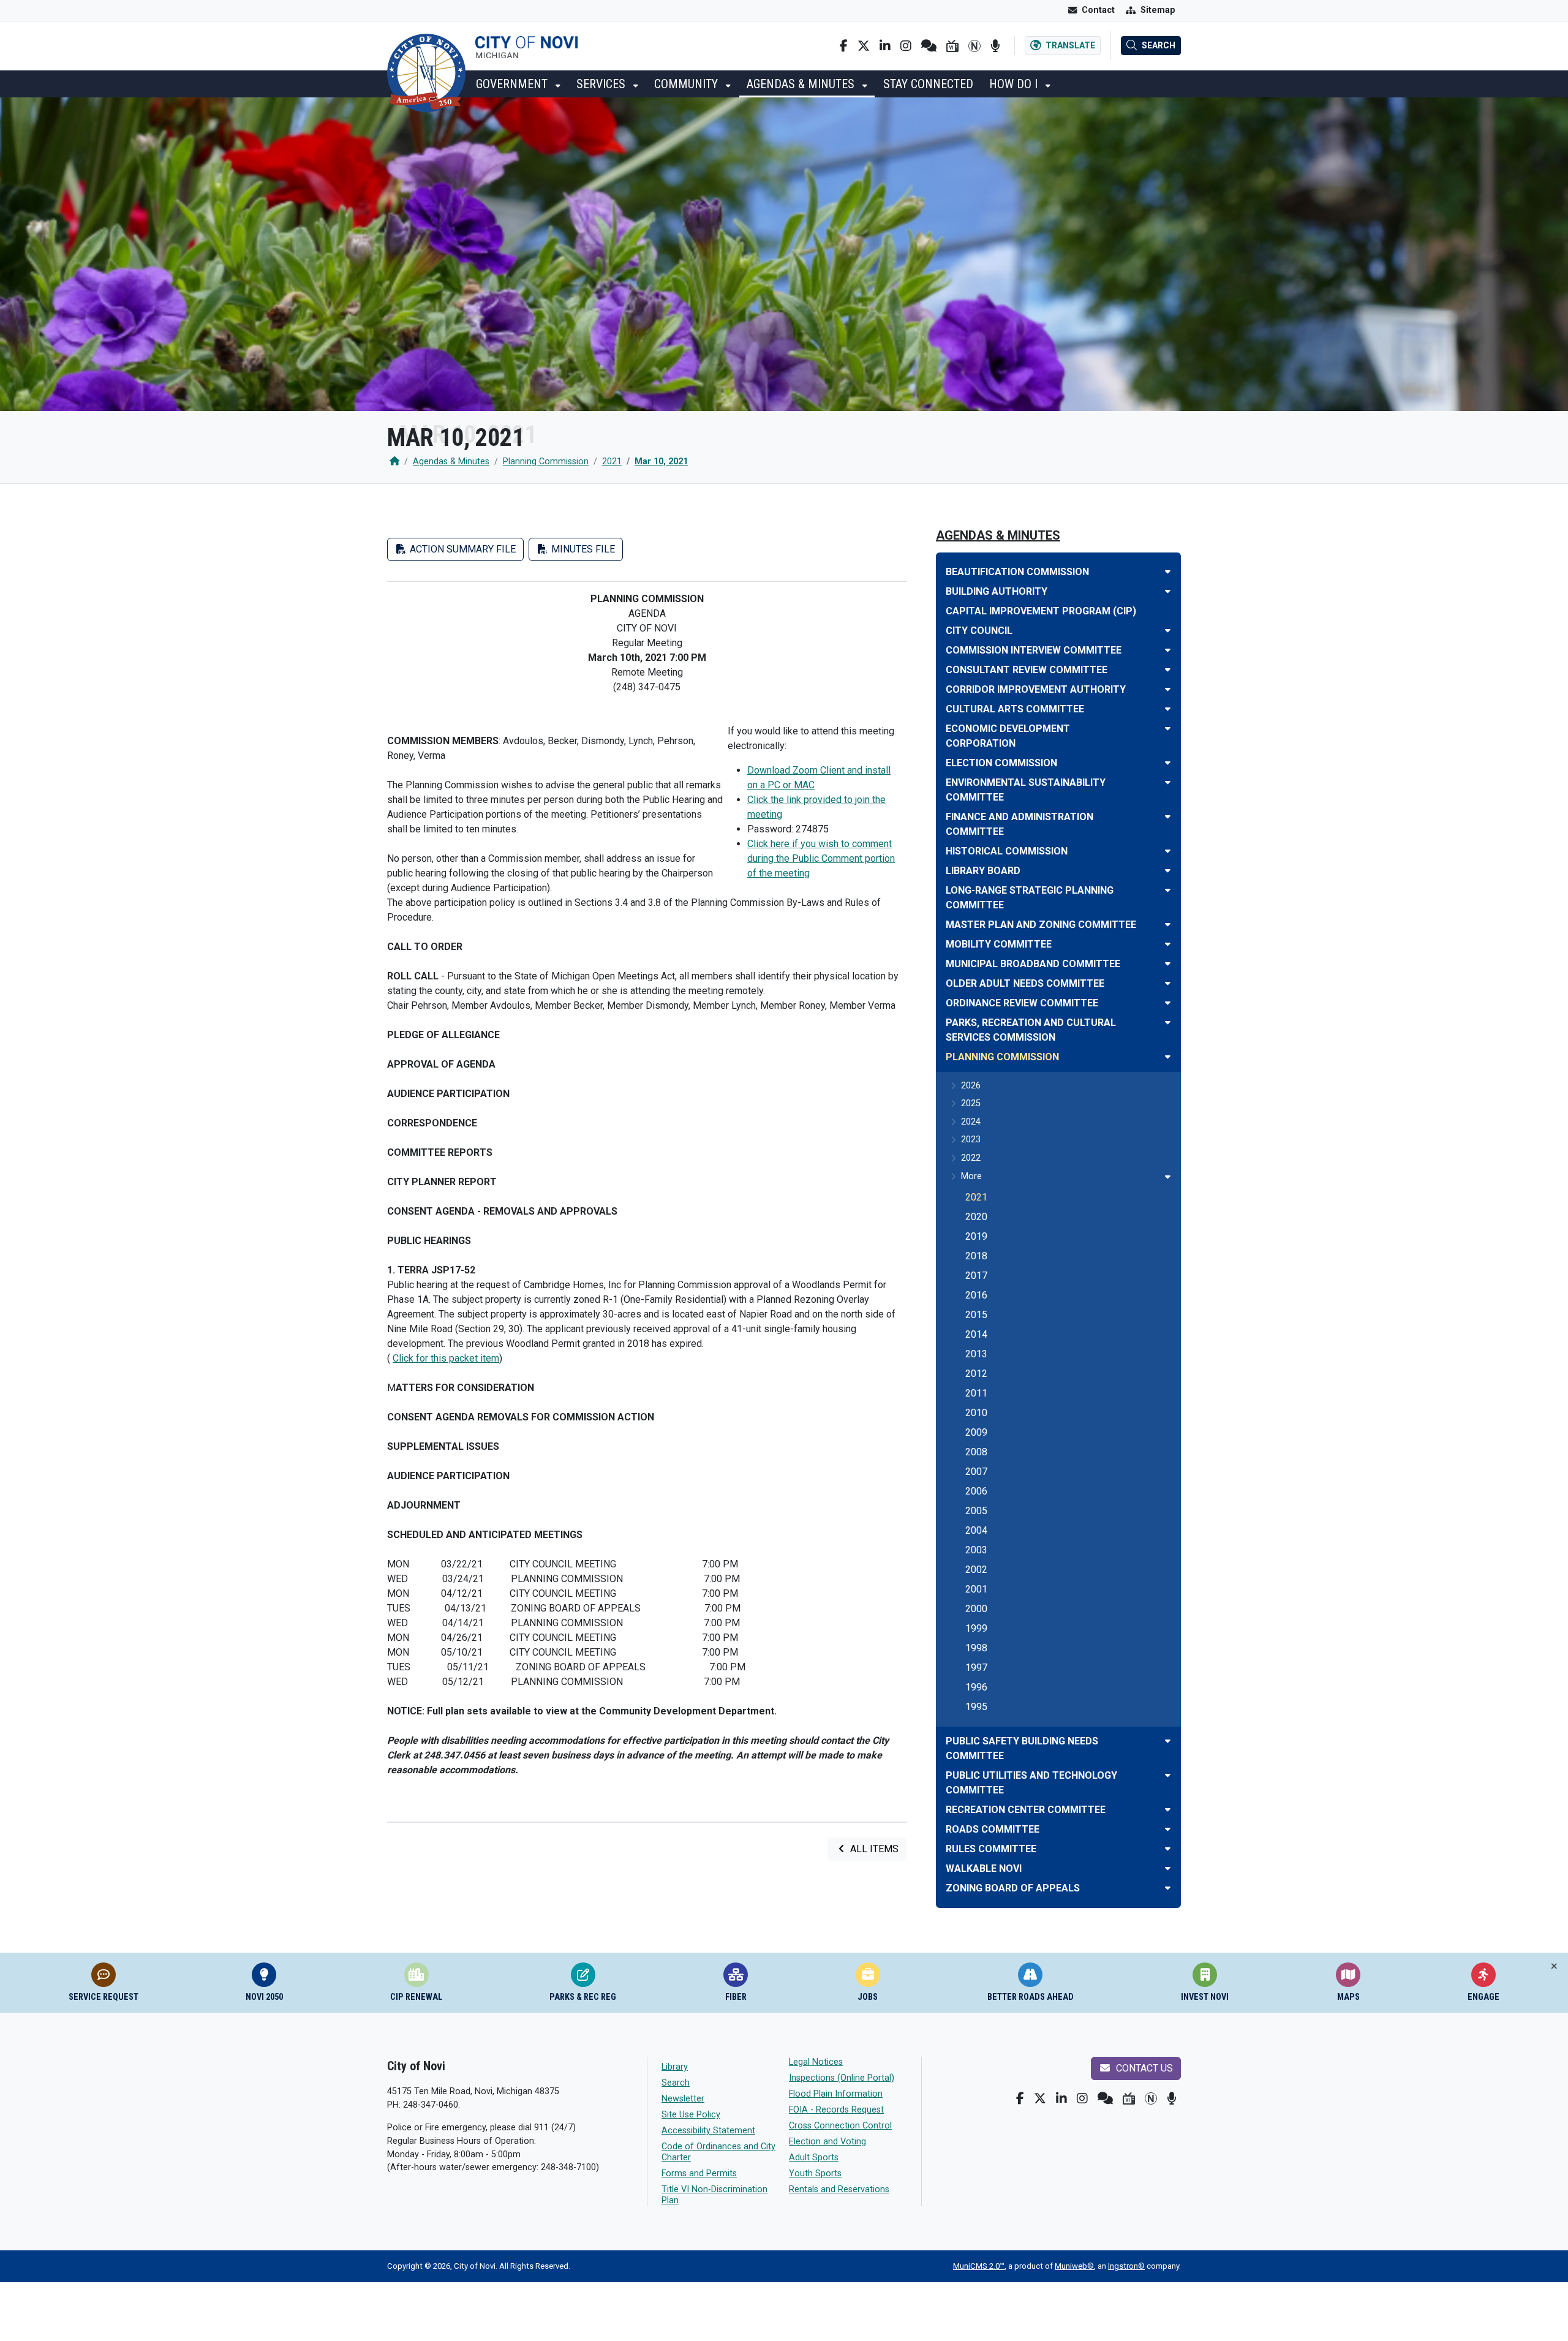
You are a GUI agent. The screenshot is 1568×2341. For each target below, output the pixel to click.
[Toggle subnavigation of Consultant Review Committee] (1168, 670)
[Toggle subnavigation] (1168, 1177)
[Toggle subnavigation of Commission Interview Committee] (1168, 650)
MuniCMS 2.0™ (979, 2266)
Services (602, 84)
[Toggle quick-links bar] (1554, 1966)
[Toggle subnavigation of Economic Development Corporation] (1168, 729)
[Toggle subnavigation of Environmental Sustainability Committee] (1168, 782)
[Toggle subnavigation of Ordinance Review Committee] (1168, 1003)
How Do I (1015, 84)
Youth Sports (815, 2173)
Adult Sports (814, 2158)
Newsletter (683, 2099)
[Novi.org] (974, 46)
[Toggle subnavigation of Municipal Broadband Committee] (1168, 964)
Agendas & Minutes (802, 84)
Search (676, 2083)
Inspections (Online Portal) (842, 2078)
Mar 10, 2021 (661, 462)
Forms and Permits (699, 2173)
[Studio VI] (952, 46)
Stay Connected (928, 84)
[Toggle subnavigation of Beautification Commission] (1168, 572)
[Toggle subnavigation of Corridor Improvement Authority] (1168, 689)
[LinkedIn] (885, 46)
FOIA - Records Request (836, 2110)
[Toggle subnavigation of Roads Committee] (1168, 1829)
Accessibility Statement (708, 2131)
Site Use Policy (691, 2115)
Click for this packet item (446, 1358)
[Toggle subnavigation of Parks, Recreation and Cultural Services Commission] (1168, 1023)
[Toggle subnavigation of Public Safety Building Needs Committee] (1168, 1741)
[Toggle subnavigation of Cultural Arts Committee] (1168, 709)
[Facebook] (844, 46)
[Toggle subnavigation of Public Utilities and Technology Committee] (1168, 1775)
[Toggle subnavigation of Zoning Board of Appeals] (1168, 1888)
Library (675, 2067)
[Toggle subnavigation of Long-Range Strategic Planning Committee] (1168, 890)
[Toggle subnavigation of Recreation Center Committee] (1168, 1810)
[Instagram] (906, 46)
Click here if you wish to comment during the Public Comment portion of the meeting (821, 858)
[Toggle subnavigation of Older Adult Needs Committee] (1168, 983)
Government (513, 84)
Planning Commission (546, 462)
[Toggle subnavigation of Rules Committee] (1168, 1849)
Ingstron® (1126, 2266)
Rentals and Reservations (839, 2189)
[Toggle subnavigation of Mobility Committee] (1168, 944)
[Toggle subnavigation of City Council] (1168, 631)
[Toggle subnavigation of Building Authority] (1168, 591)
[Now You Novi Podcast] (995, 46)
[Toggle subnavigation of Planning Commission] (1168, 1057)
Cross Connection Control (840, 2126)
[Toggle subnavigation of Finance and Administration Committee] (1168, 817)
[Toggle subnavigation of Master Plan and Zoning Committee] (1168, 925)
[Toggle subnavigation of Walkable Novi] (1168, 1868)
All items (873, 1849)
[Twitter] (864, 46)
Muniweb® (1074, 2266)
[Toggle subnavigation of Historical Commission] (1168, 851)
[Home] (394, 462)
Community (688, 84)
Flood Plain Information (836, 2094)
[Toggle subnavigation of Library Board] (1168, 871)
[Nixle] (929, 46)
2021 (612, 462)
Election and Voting (827, 2142)
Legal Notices (816, 2062)
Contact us (1143, 2068)
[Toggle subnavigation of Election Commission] (1168, 763)
